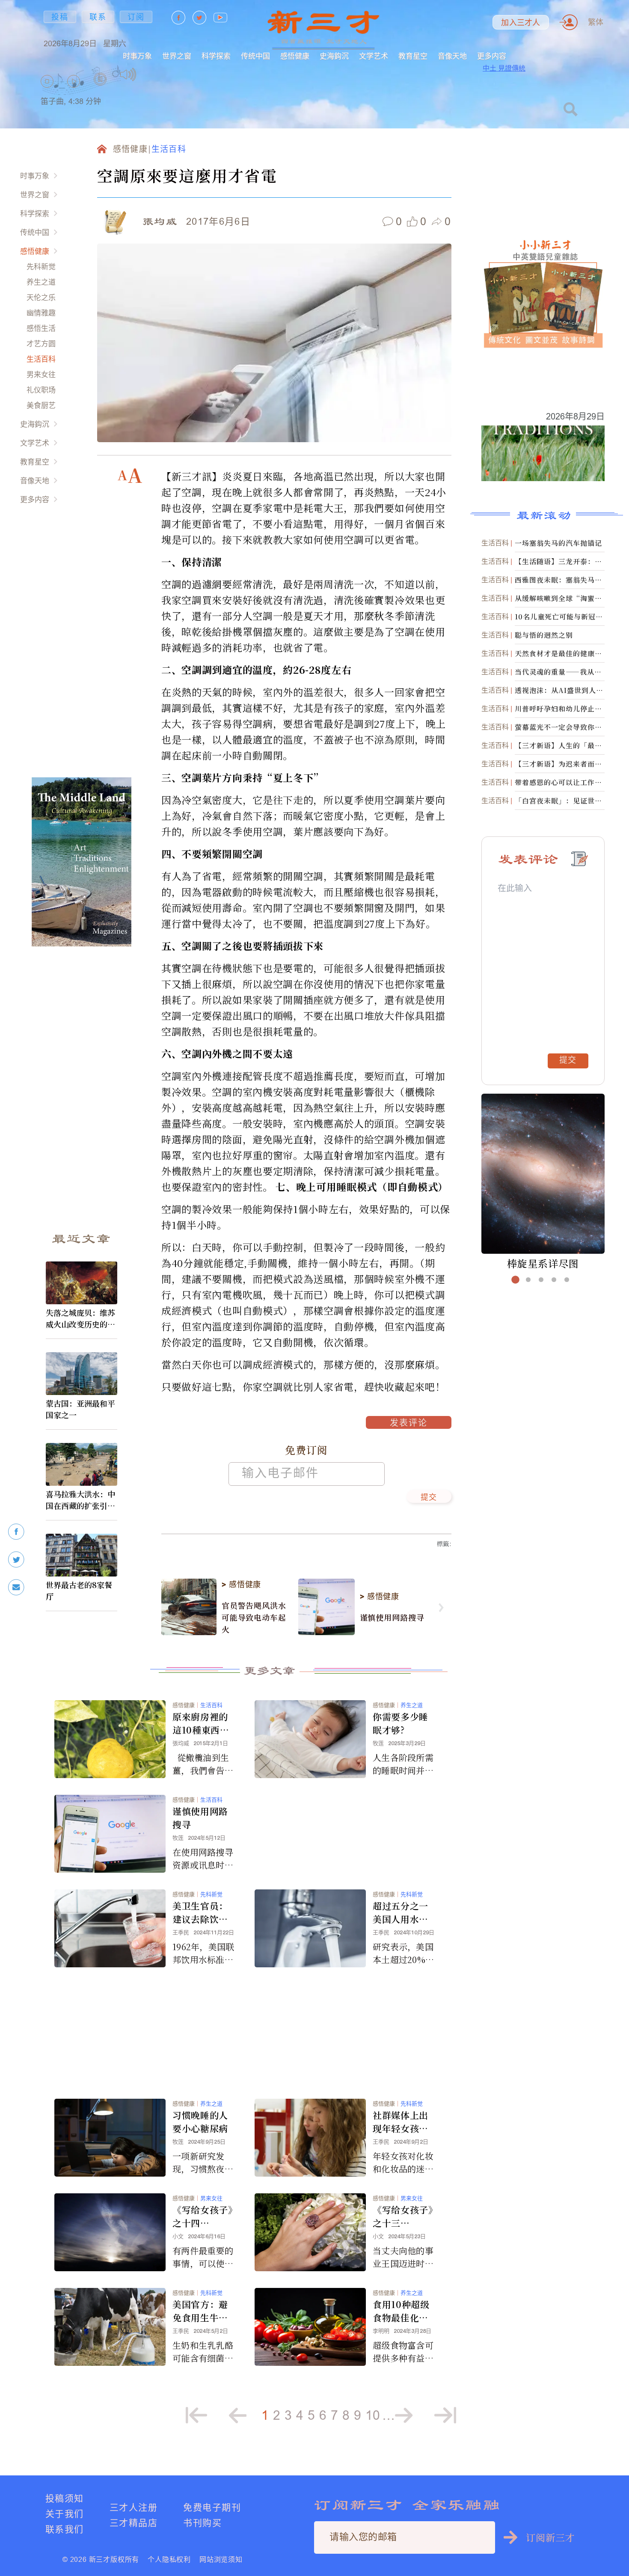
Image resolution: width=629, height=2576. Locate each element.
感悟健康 (295, 56)
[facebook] (16, 1532)
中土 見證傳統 (504, 68)
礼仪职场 (41, 390)
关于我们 (65, 2514)
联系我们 (65, 2529)
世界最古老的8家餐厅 (79, 1590)
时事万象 (137, 56)
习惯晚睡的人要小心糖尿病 (200, 2122)
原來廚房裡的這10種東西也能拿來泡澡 (201, 1723)
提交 (429, 1498)
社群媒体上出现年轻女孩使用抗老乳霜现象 (401, 2122)
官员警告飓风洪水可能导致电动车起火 (254, 1617)
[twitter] (16, 1560)
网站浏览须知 (221, 2559)
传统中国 (255, 56)
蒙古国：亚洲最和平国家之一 (80, 1409)
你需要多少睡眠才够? (401, 1723)
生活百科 (41, 359)
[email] (16, 1587)
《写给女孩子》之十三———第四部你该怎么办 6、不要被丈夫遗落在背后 (403, 2216)
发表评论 (409, 1424)
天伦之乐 (41, 297)
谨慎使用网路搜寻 (392, 1617)
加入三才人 (521, 23)
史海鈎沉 (334, 56)
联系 (98, 17)
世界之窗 (177, 56)
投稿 (60, 17)
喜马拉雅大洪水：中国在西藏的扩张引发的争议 (80, 1500)
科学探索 (216, 56)
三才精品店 (134, 2523)
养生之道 (41, 282)
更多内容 (492, 56)
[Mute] (128, 74)
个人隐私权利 (169, 2559)
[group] (101, 90)
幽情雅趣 (41, 313)
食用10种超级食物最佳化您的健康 (401, 2311)
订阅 (136, 17)
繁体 (596, 22)
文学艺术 (374, 56)
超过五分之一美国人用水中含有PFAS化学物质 (403, 1913)
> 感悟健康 (241, 1585)
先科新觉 (41, 266)
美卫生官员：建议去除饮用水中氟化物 (200, 1913)
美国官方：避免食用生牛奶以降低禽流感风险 (200, 2311)
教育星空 (413, 56)
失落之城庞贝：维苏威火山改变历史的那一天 (80, 1318)
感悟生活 (41, 328)
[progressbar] (150, 74)
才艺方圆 (41, 344)
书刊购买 (202, 2523)
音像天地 (452, 56)
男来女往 (41, 374)
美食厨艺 (41, 405)
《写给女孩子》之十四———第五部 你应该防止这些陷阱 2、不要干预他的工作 (203, 2216)
